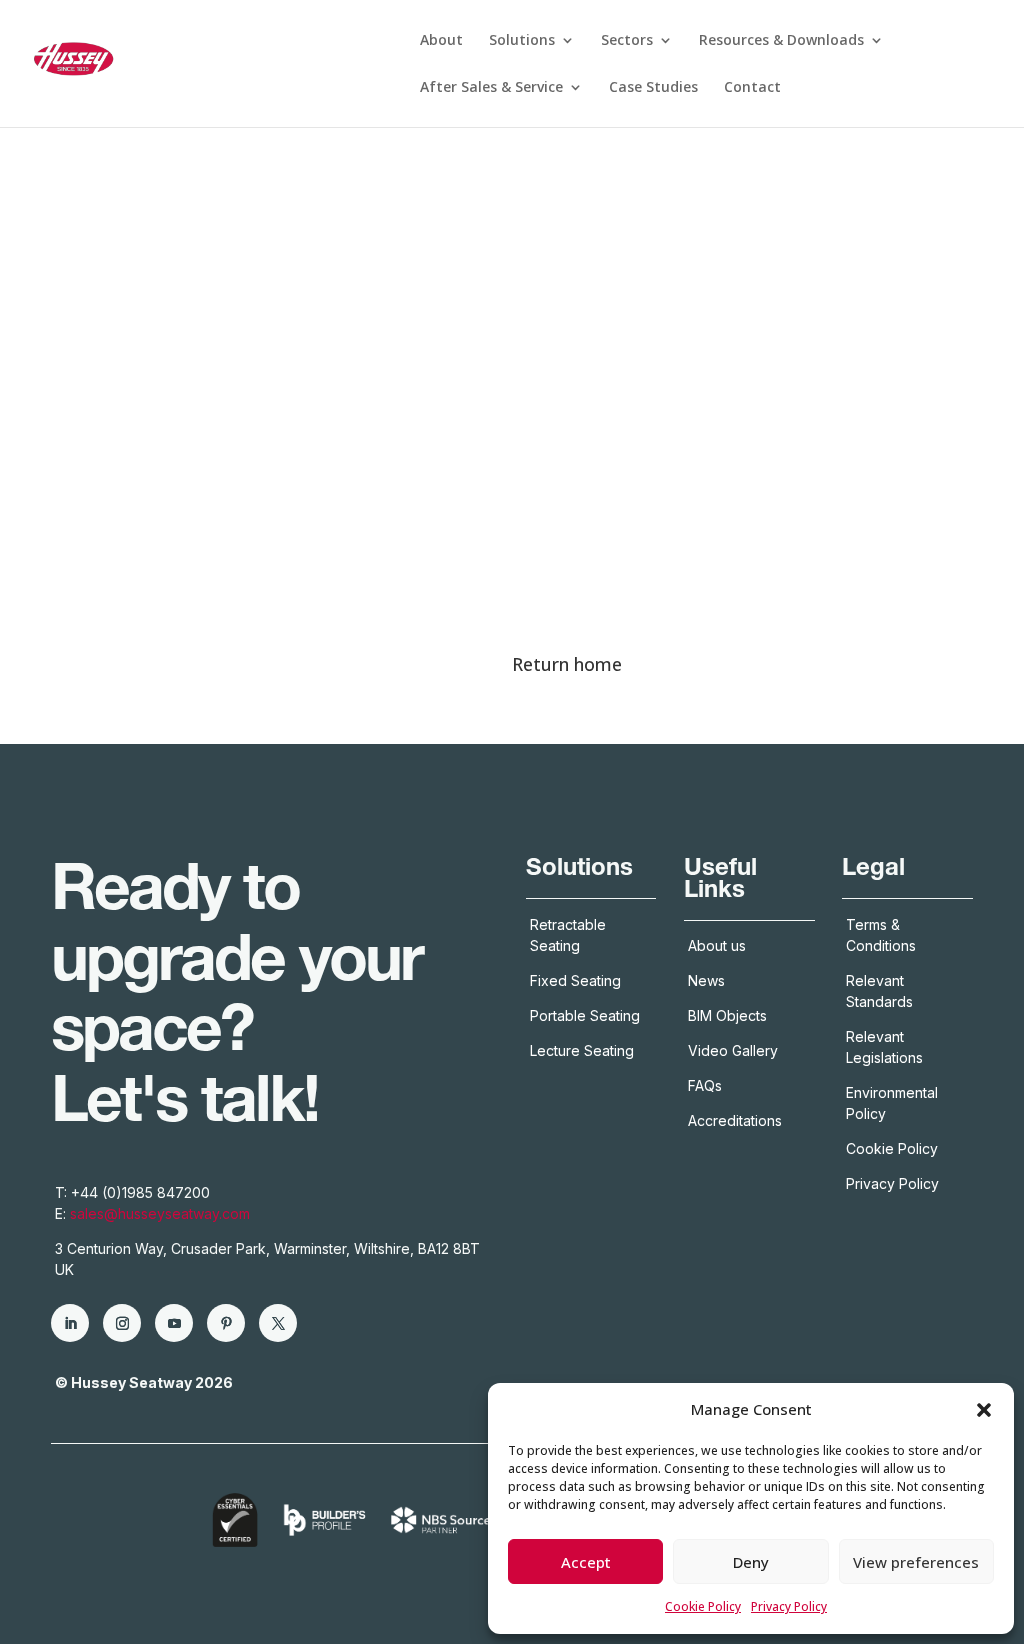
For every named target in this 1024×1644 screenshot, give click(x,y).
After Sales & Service (491, 88)
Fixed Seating (575, 980)
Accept (586, 1562)
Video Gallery (733, 1050)
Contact (752, 88)
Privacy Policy (789, 1606)
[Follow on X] (278, 1323)
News (706, 980)
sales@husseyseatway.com (160, 1213)
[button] (984, 1410)
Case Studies (653, 88)
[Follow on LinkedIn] (70, 1323)
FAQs (705, 1085)
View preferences (916, 1562)
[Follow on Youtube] (174, 1323)
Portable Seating (585, 1015)
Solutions (522, 41)
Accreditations (737, 1120)
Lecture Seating (582, 1050)
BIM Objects (727, 1015)
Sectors (627, 41)
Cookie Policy (703, 1606)
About (441, 41)
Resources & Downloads (781, 41)
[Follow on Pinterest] (226, 1323)
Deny (751, 1562)
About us (717, 945)
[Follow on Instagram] (122, 1323)
